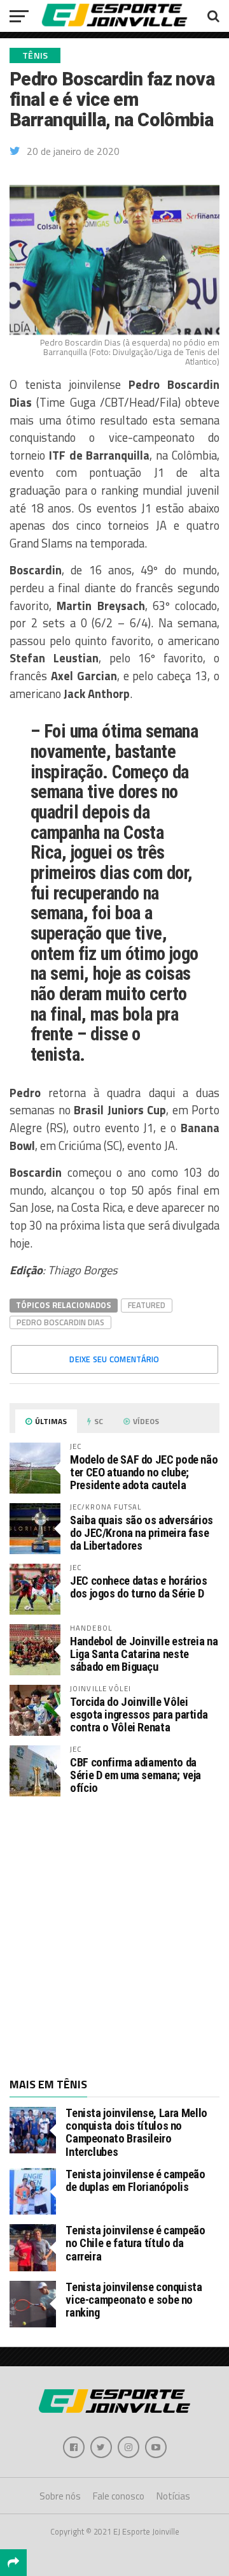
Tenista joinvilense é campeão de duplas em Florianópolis (135, 2180)
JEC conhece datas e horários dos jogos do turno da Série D (139, 1587)
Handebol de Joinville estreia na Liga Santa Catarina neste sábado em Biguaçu (144, 1654)
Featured (147, 1305)
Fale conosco (119, 2496)
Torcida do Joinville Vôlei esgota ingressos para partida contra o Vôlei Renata (139, 1714)
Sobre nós (60, 2496)
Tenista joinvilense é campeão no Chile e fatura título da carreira (135, 2243)
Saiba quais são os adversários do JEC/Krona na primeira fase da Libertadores (142, 1533)
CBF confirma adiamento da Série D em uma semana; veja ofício (135, 1775)
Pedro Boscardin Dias (60, 1322)
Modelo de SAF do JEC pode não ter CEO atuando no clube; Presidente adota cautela (144, 1472)
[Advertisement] (114, 1936)
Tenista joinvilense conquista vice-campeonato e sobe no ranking (134, 2300)
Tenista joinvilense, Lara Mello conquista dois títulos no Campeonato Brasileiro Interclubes (136, 2132)
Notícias (173, 2496)
